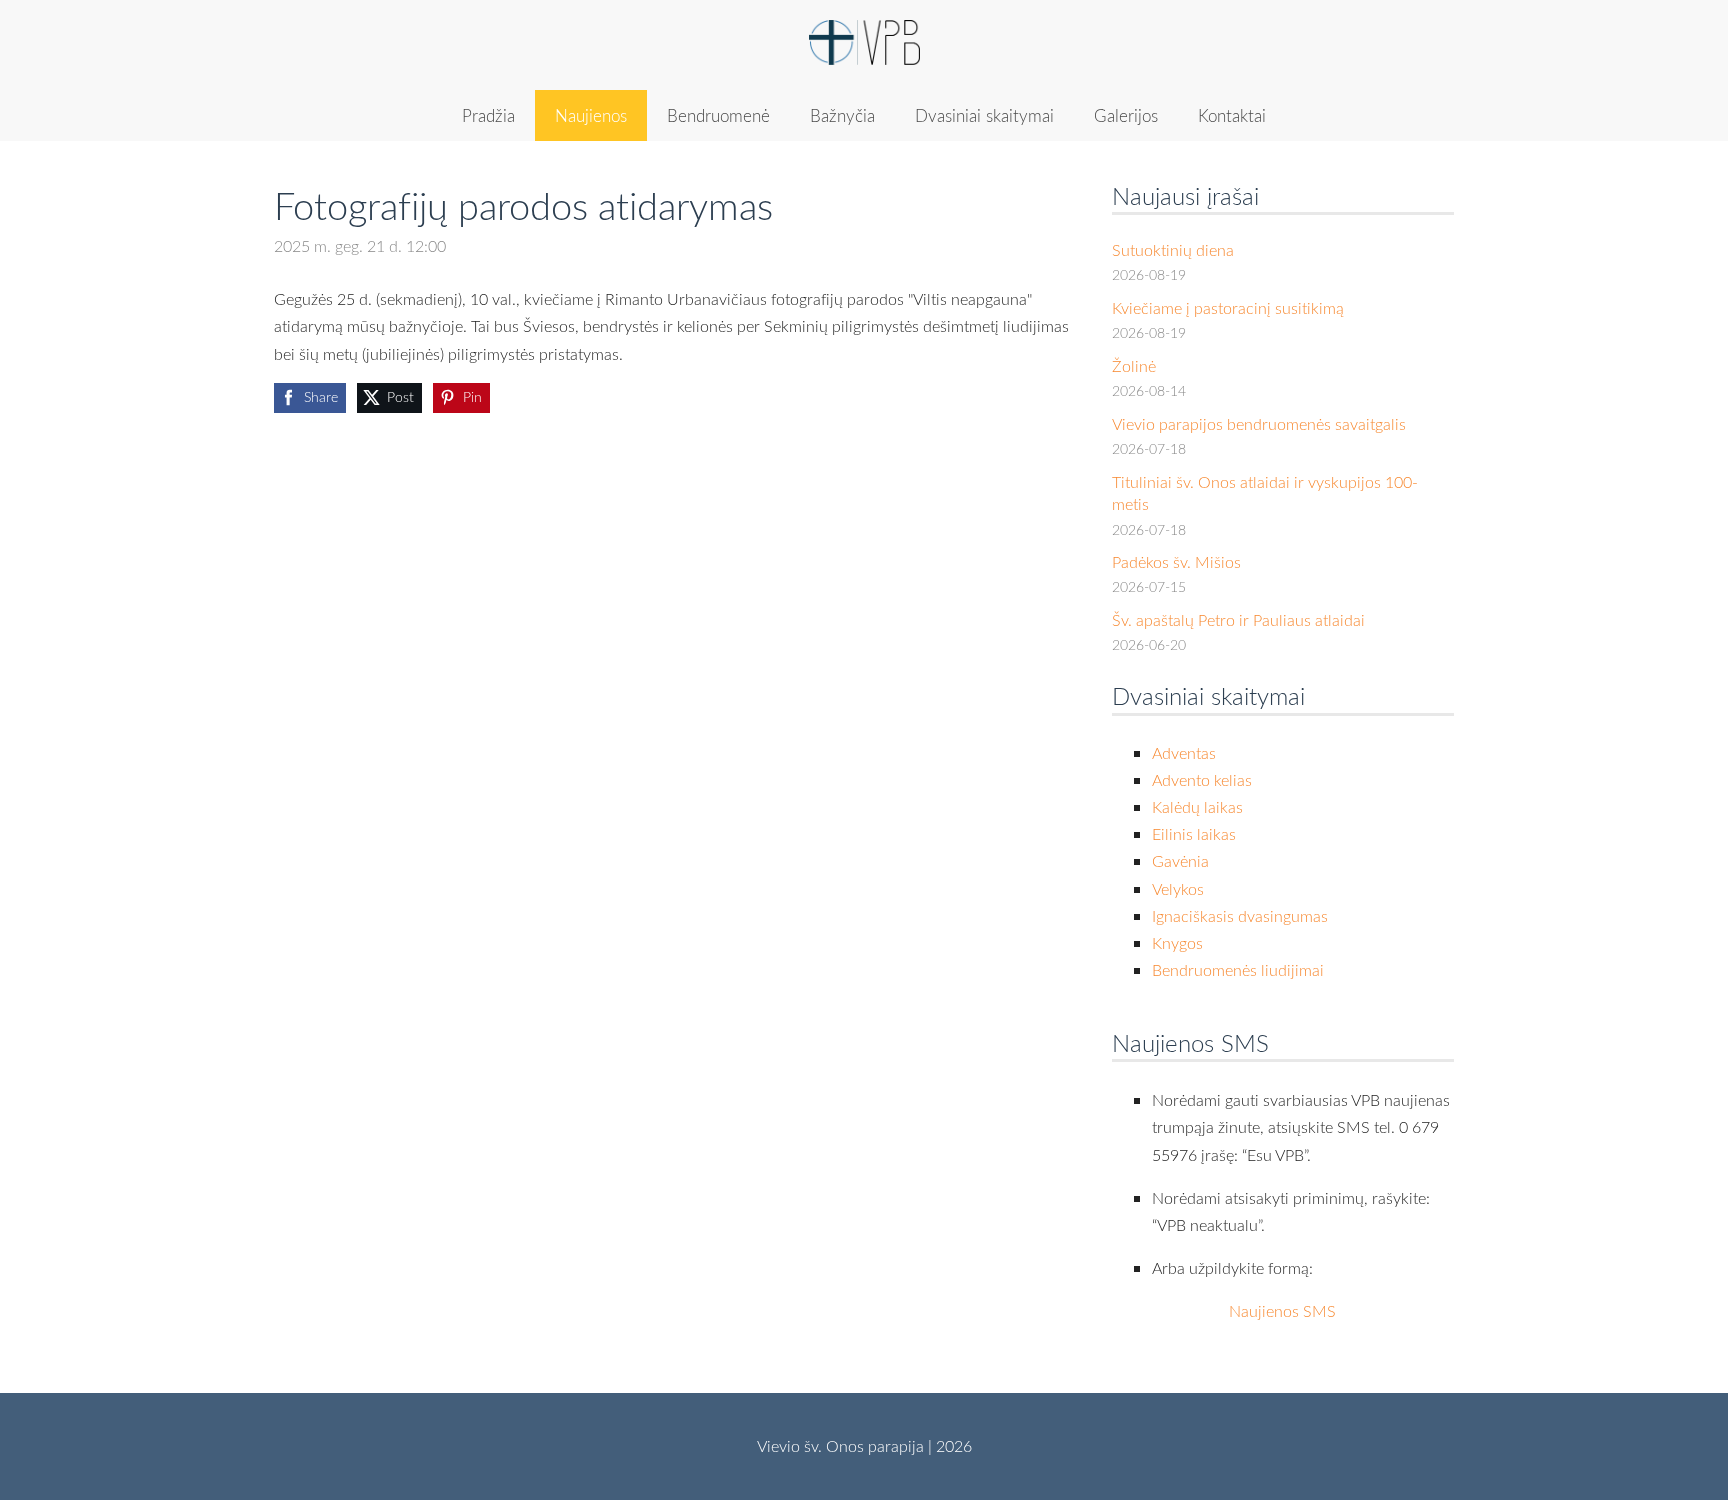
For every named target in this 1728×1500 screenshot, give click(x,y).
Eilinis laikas (1194, 834)
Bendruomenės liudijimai (1238, 970)
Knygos (1177, 943)
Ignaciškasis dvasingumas (1240, 916)
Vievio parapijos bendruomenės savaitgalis (1259, 424)
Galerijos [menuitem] (1126, 115)
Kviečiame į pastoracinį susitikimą (1228, 308)
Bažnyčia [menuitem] (842, 115)
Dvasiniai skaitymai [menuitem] (984, 115)
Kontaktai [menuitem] (1232, 115)
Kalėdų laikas (1197, 807)
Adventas (1184, 753)
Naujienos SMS (1282, 1311)
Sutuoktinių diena (1173, 250)
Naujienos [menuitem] (591, 115)
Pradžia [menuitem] (488, 115)
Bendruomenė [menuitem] (718, 115)
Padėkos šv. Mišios (1176, 562)
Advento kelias (1202, 780)
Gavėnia (1180, 861)
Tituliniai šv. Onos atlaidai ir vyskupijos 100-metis (1265, 493)
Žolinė (1134, 366)
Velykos (1178, 889)
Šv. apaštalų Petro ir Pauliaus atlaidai (1238, 620)
